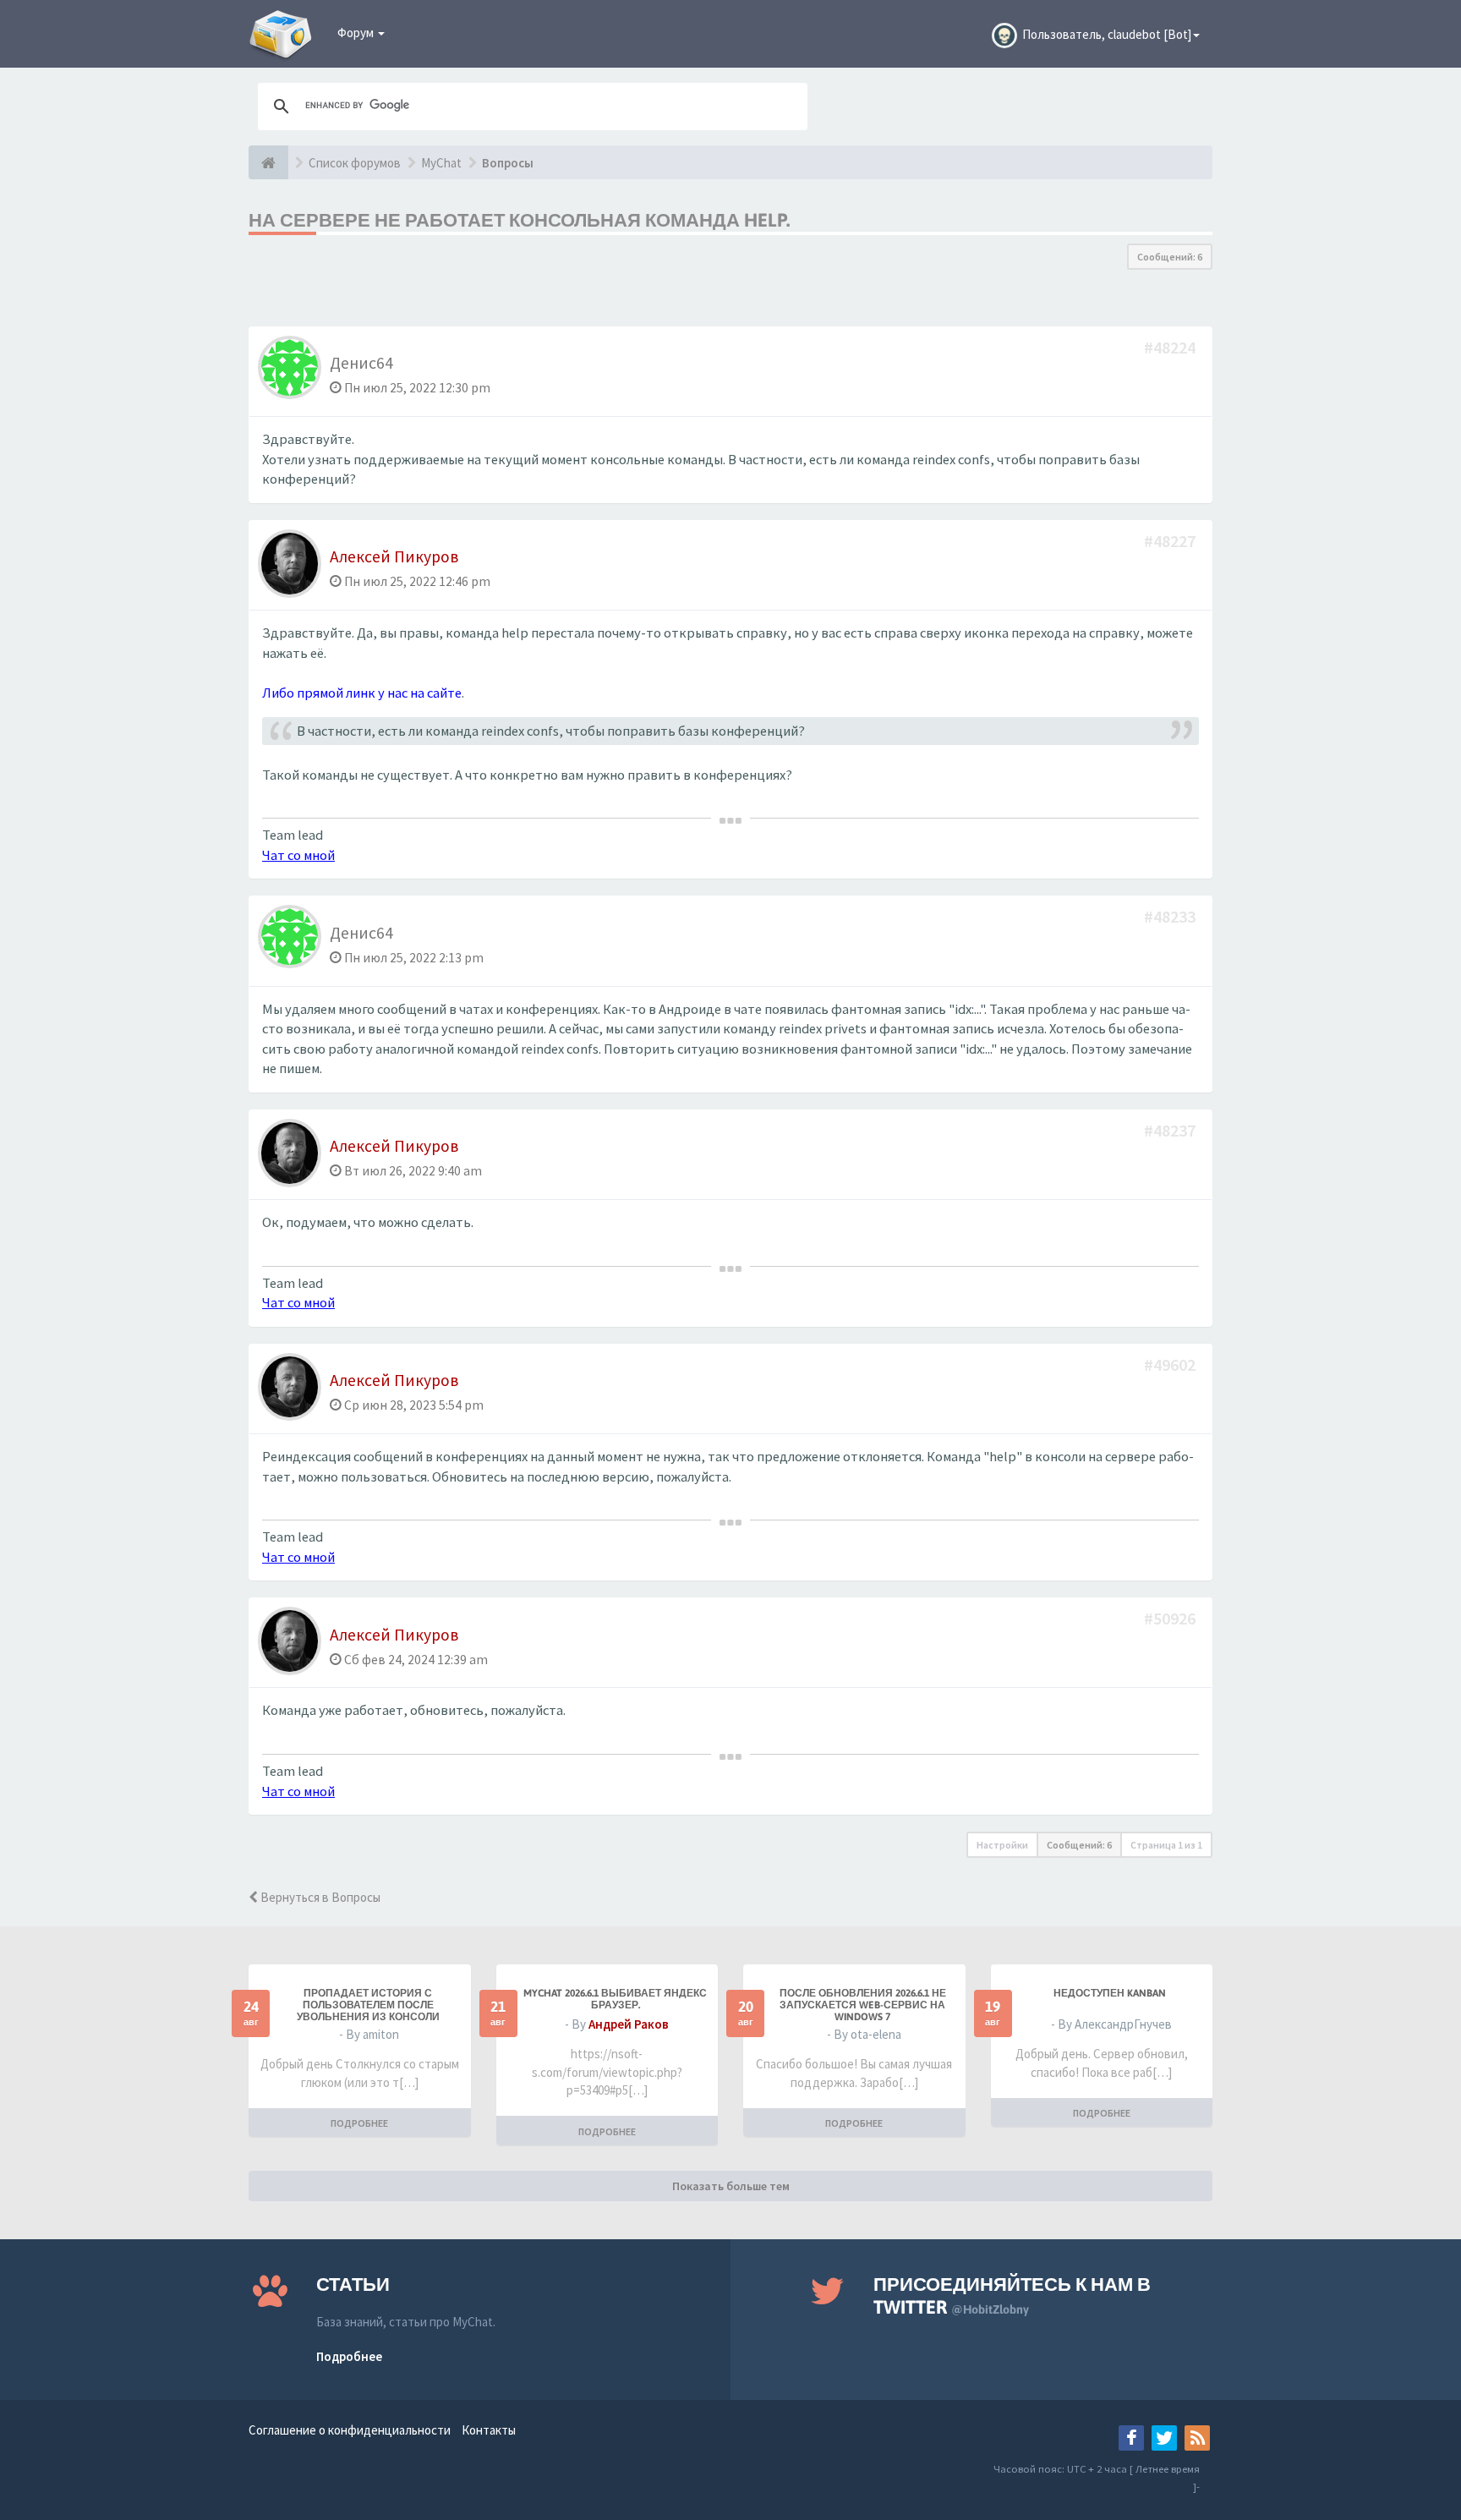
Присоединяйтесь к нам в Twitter (1012, 2295)
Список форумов (355, 163)
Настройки (1002, 1845)
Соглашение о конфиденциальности (350, 2430)
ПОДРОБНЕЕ (359, 2123)
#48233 (1171, 916)
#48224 (1171, 347)
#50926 (1171, 1618)
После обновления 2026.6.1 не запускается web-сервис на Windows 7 (863, 2005)
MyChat (441, 163)
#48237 (1171, 1130)
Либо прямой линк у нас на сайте (362, 693)
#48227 (1171, 541)
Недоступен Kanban (1110, 1993)
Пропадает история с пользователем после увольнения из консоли (368, 2005)
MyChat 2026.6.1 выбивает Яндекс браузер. (615, 1999)
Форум (357, 33)
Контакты (489, 2430)
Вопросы (508, 163)
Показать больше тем (731, 2186)
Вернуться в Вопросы (319, 1897)
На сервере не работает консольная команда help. (519, 220)
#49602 (1171, 1364)
